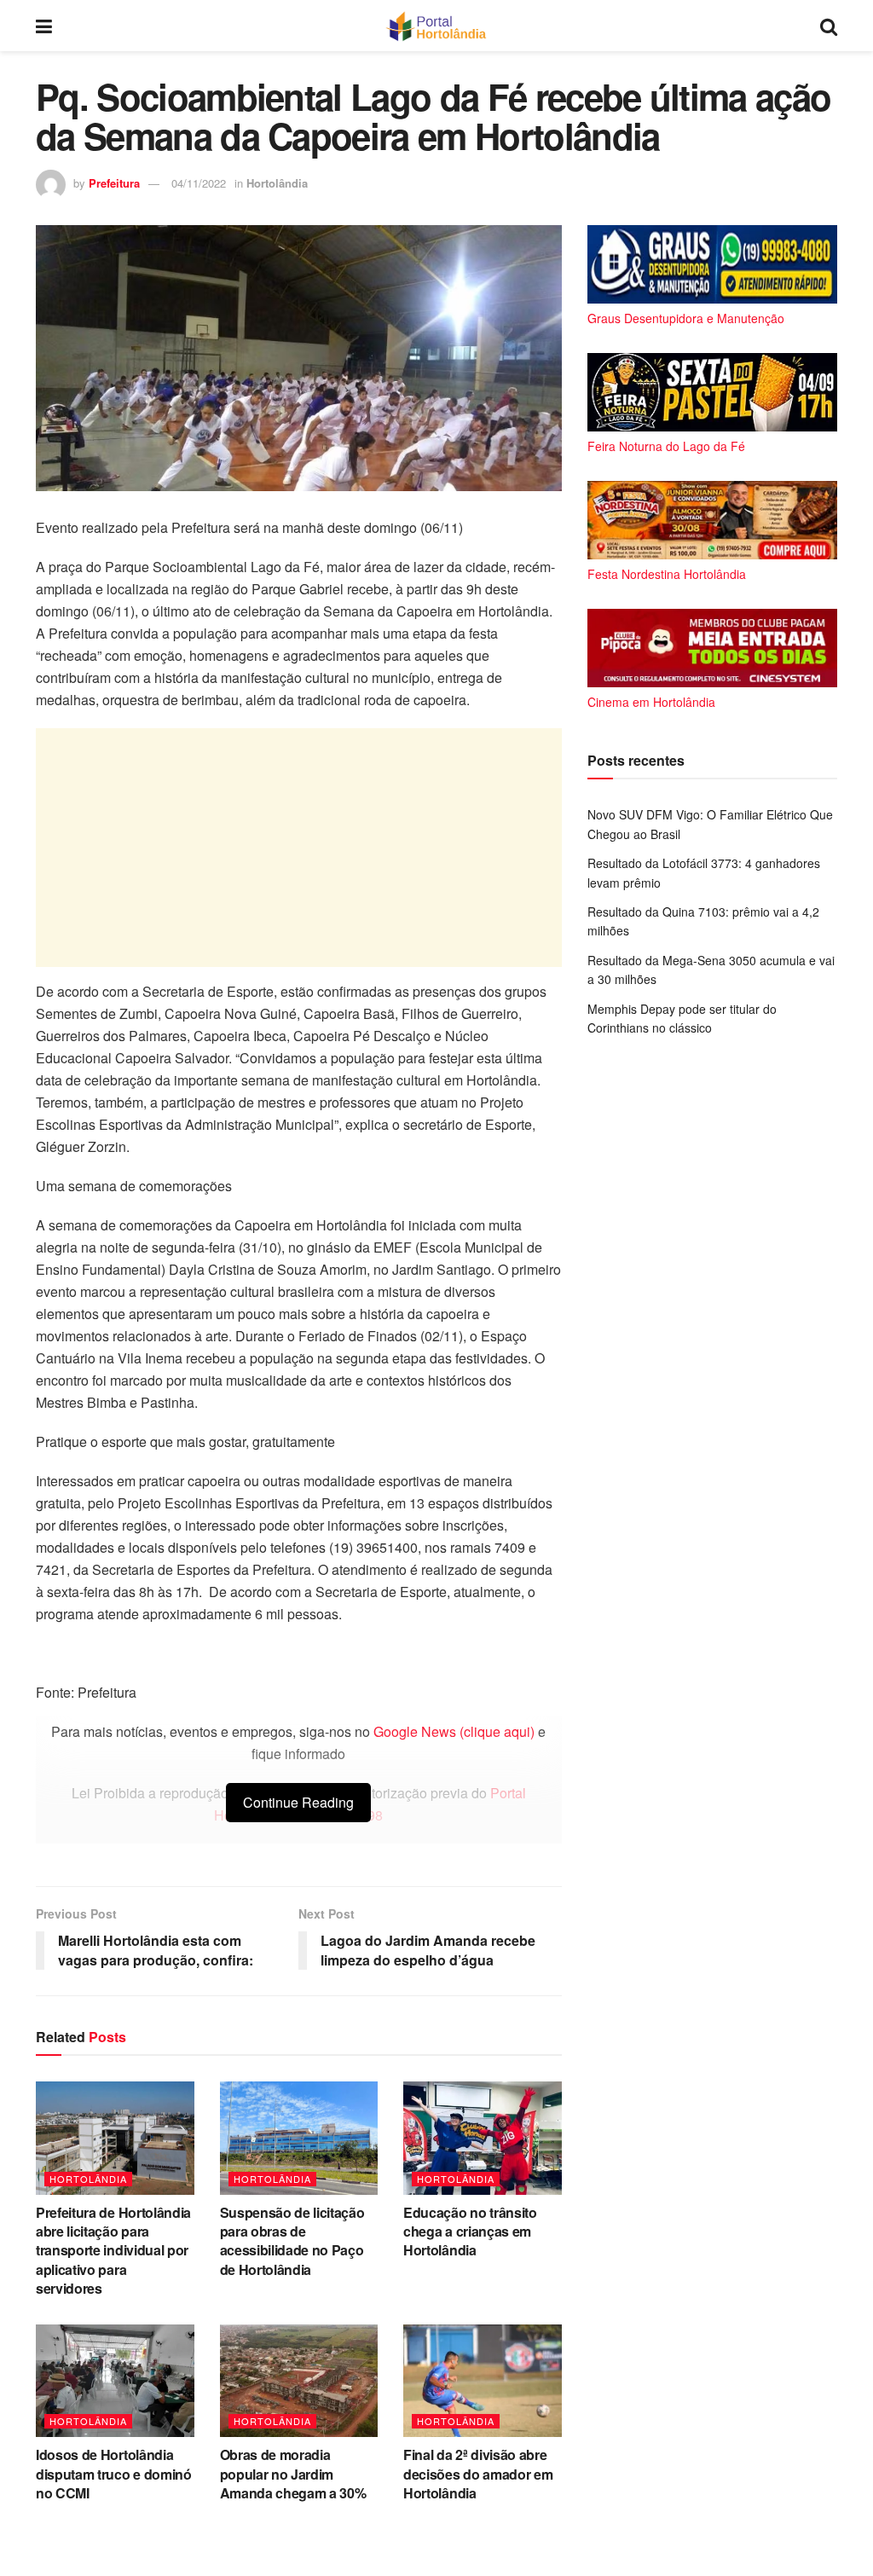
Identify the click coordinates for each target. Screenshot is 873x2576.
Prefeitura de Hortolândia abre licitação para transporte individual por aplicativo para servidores (113, 2251)
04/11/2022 (199, 183)
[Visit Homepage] (436, 26)
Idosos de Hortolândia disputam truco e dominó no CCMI (114, 2474)
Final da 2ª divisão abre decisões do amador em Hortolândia (478, 2474)
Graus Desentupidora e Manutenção (686, 318)
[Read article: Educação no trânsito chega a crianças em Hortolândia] (483, 2138)
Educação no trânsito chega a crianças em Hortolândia (470, 2232)
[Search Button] (829, 26)
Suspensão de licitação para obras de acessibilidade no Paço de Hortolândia (292, 2241)
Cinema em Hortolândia (651, 702)
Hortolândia (277, 183)
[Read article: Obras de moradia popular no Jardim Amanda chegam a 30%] (299, 2381)
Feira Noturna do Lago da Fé (666, 446)
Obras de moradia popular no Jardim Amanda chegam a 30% (293, 2474)
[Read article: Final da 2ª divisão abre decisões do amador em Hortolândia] (483, 2381)
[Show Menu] (44, 26)
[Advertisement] (299, 848)
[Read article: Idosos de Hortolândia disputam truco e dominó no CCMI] (115, 2381)
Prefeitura (114, 183)
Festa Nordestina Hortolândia (667, 574)
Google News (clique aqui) (454, 1731)
